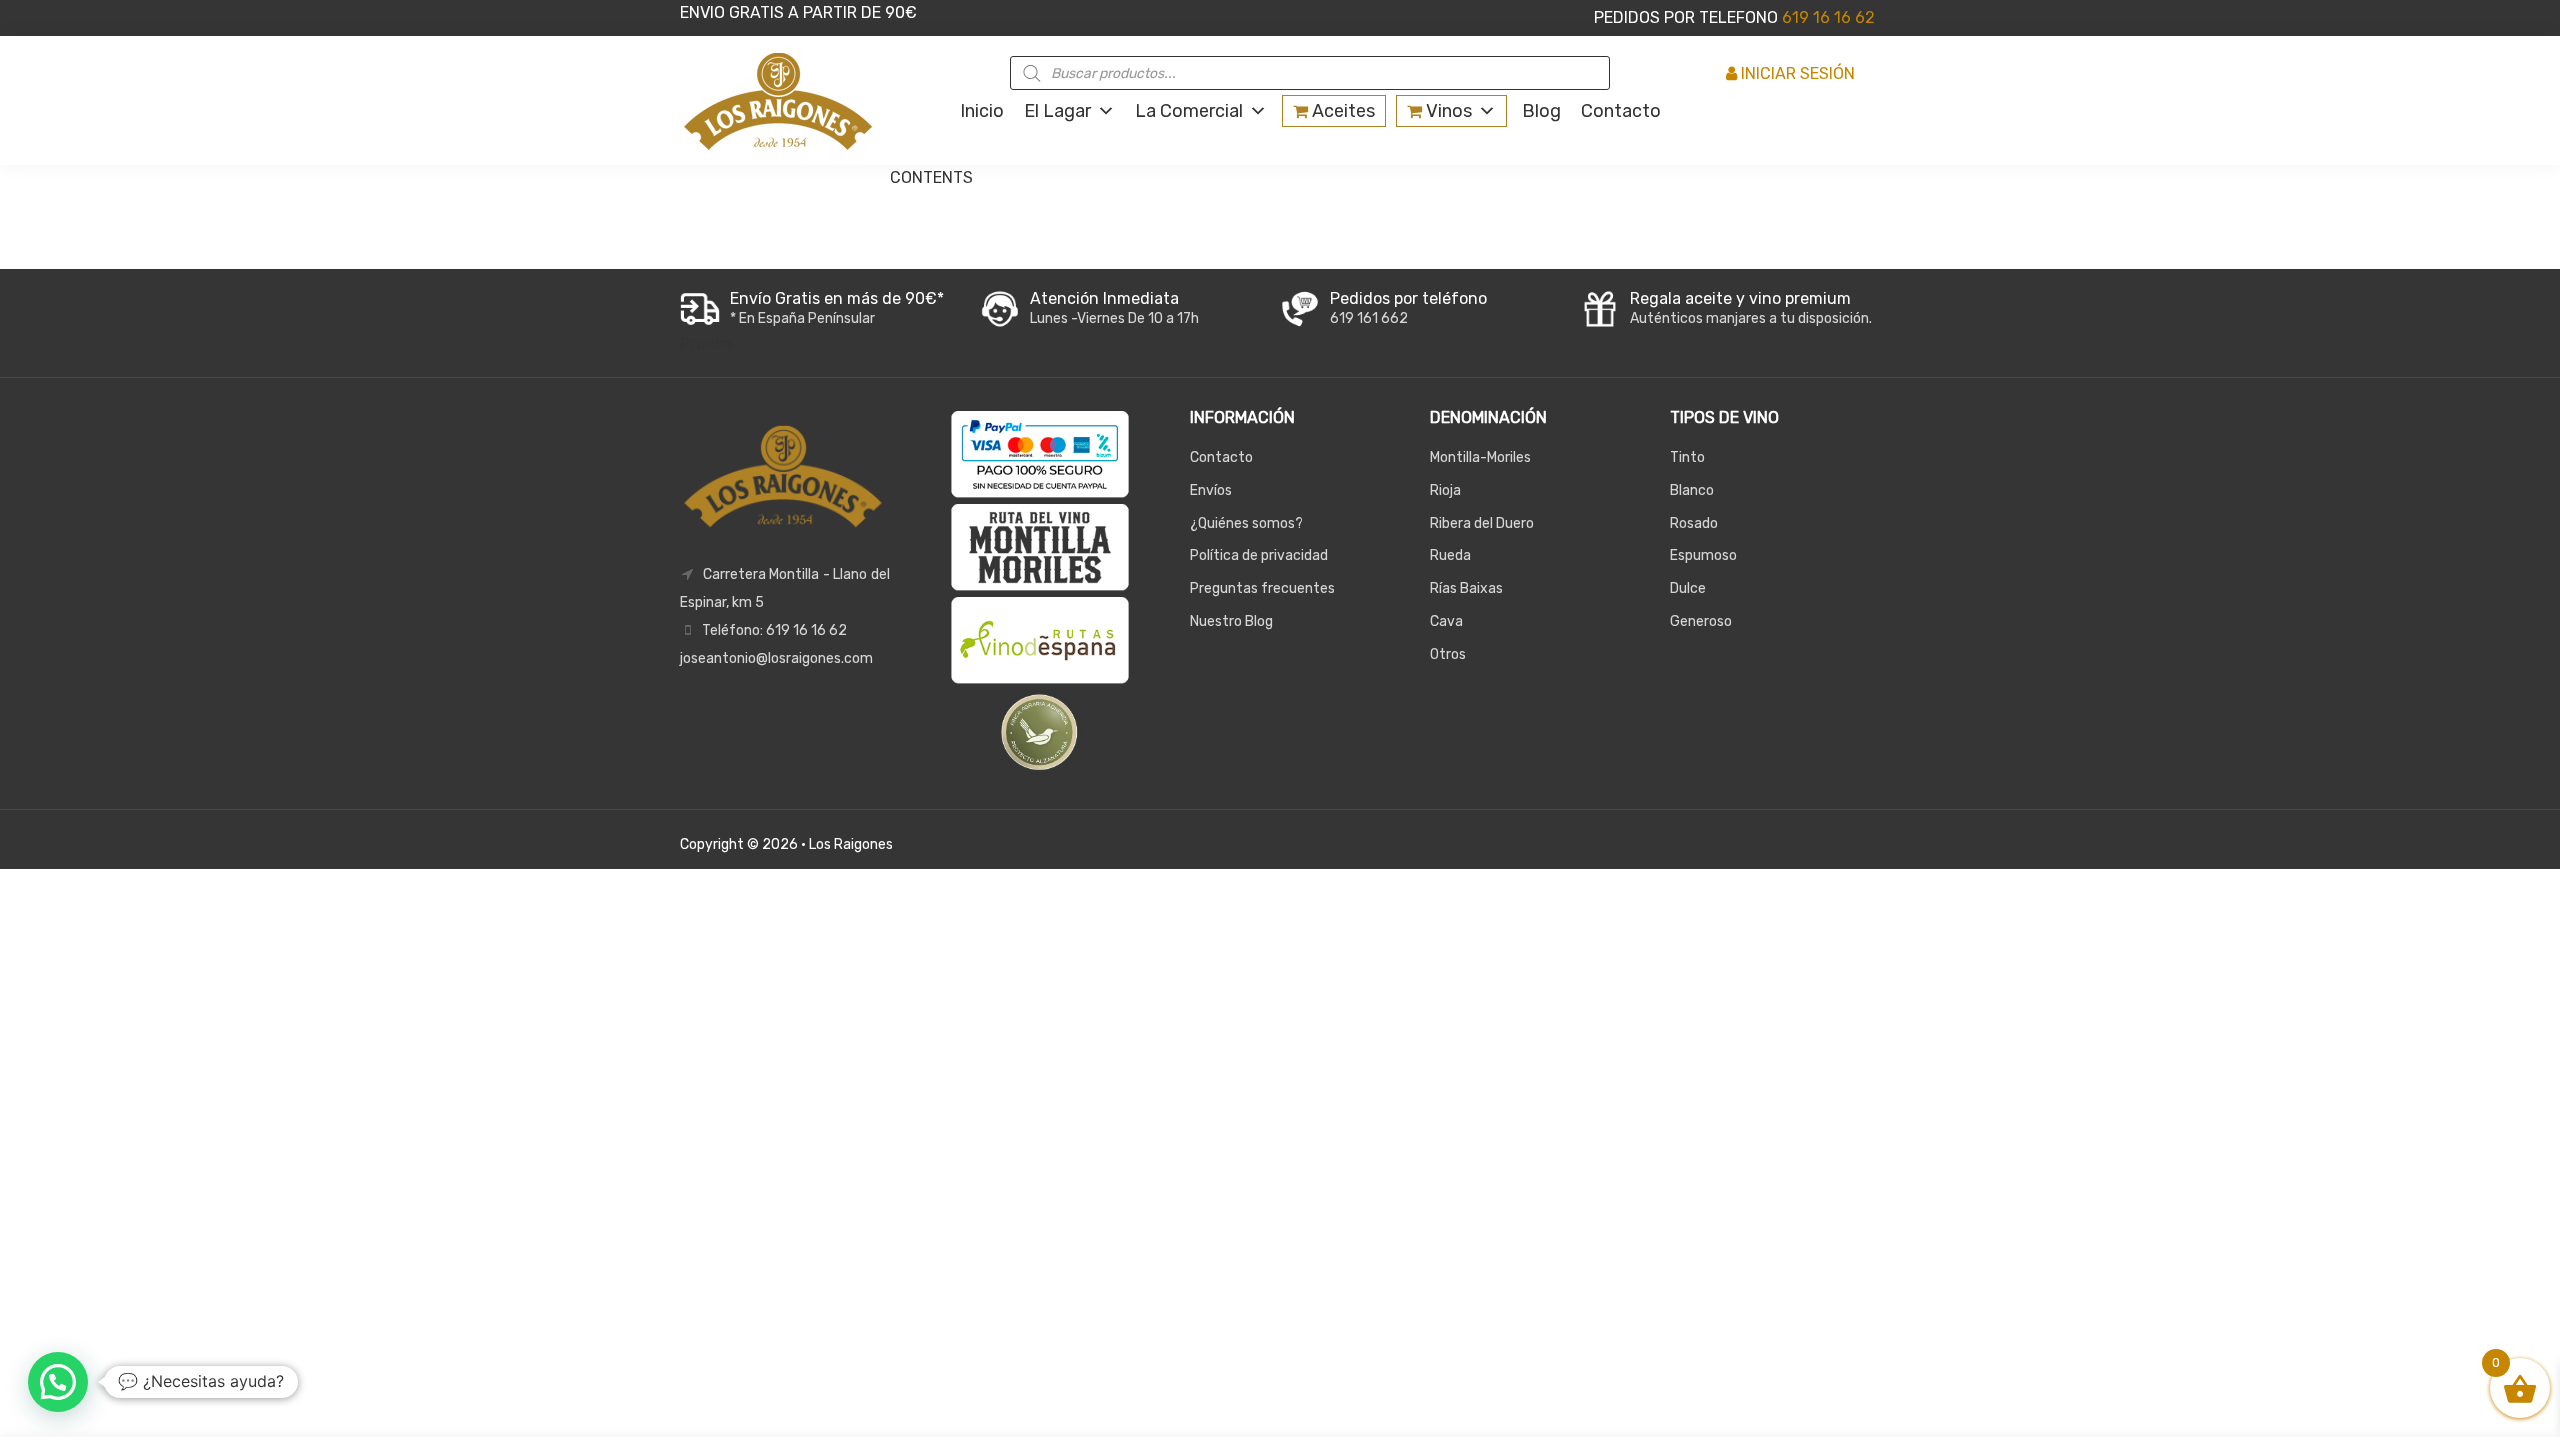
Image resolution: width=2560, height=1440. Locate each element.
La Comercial (1189, 111)
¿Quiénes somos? (1246, 523)
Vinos (1447, 111)
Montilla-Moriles (1480, 457)
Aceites (1341, 111)
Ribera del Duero (1482, 523)
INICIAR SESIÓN (1796, 73)
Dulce (1688, 588)
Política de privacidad (1259, 555)
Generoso (1701, 621)
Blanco (1692, 490)
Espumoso (1703, 555)
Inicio (982, 111)
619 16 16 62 (1826, 17)
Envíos (1211, 490)
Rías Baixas (1466, 588)
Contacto (1621, 111)
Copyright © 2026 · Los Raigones (786, 844)
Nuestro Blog (1231, 621)
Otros (1448, 654)
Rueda (1450, 555)
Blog (1541, 111)
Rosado (1694, 523)
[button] (58, 1382)
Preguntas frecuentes (1262, 588)
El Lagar (1057, 111)
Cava (1446, 621)
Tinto (1687, 457)
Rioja (1445, 490)
